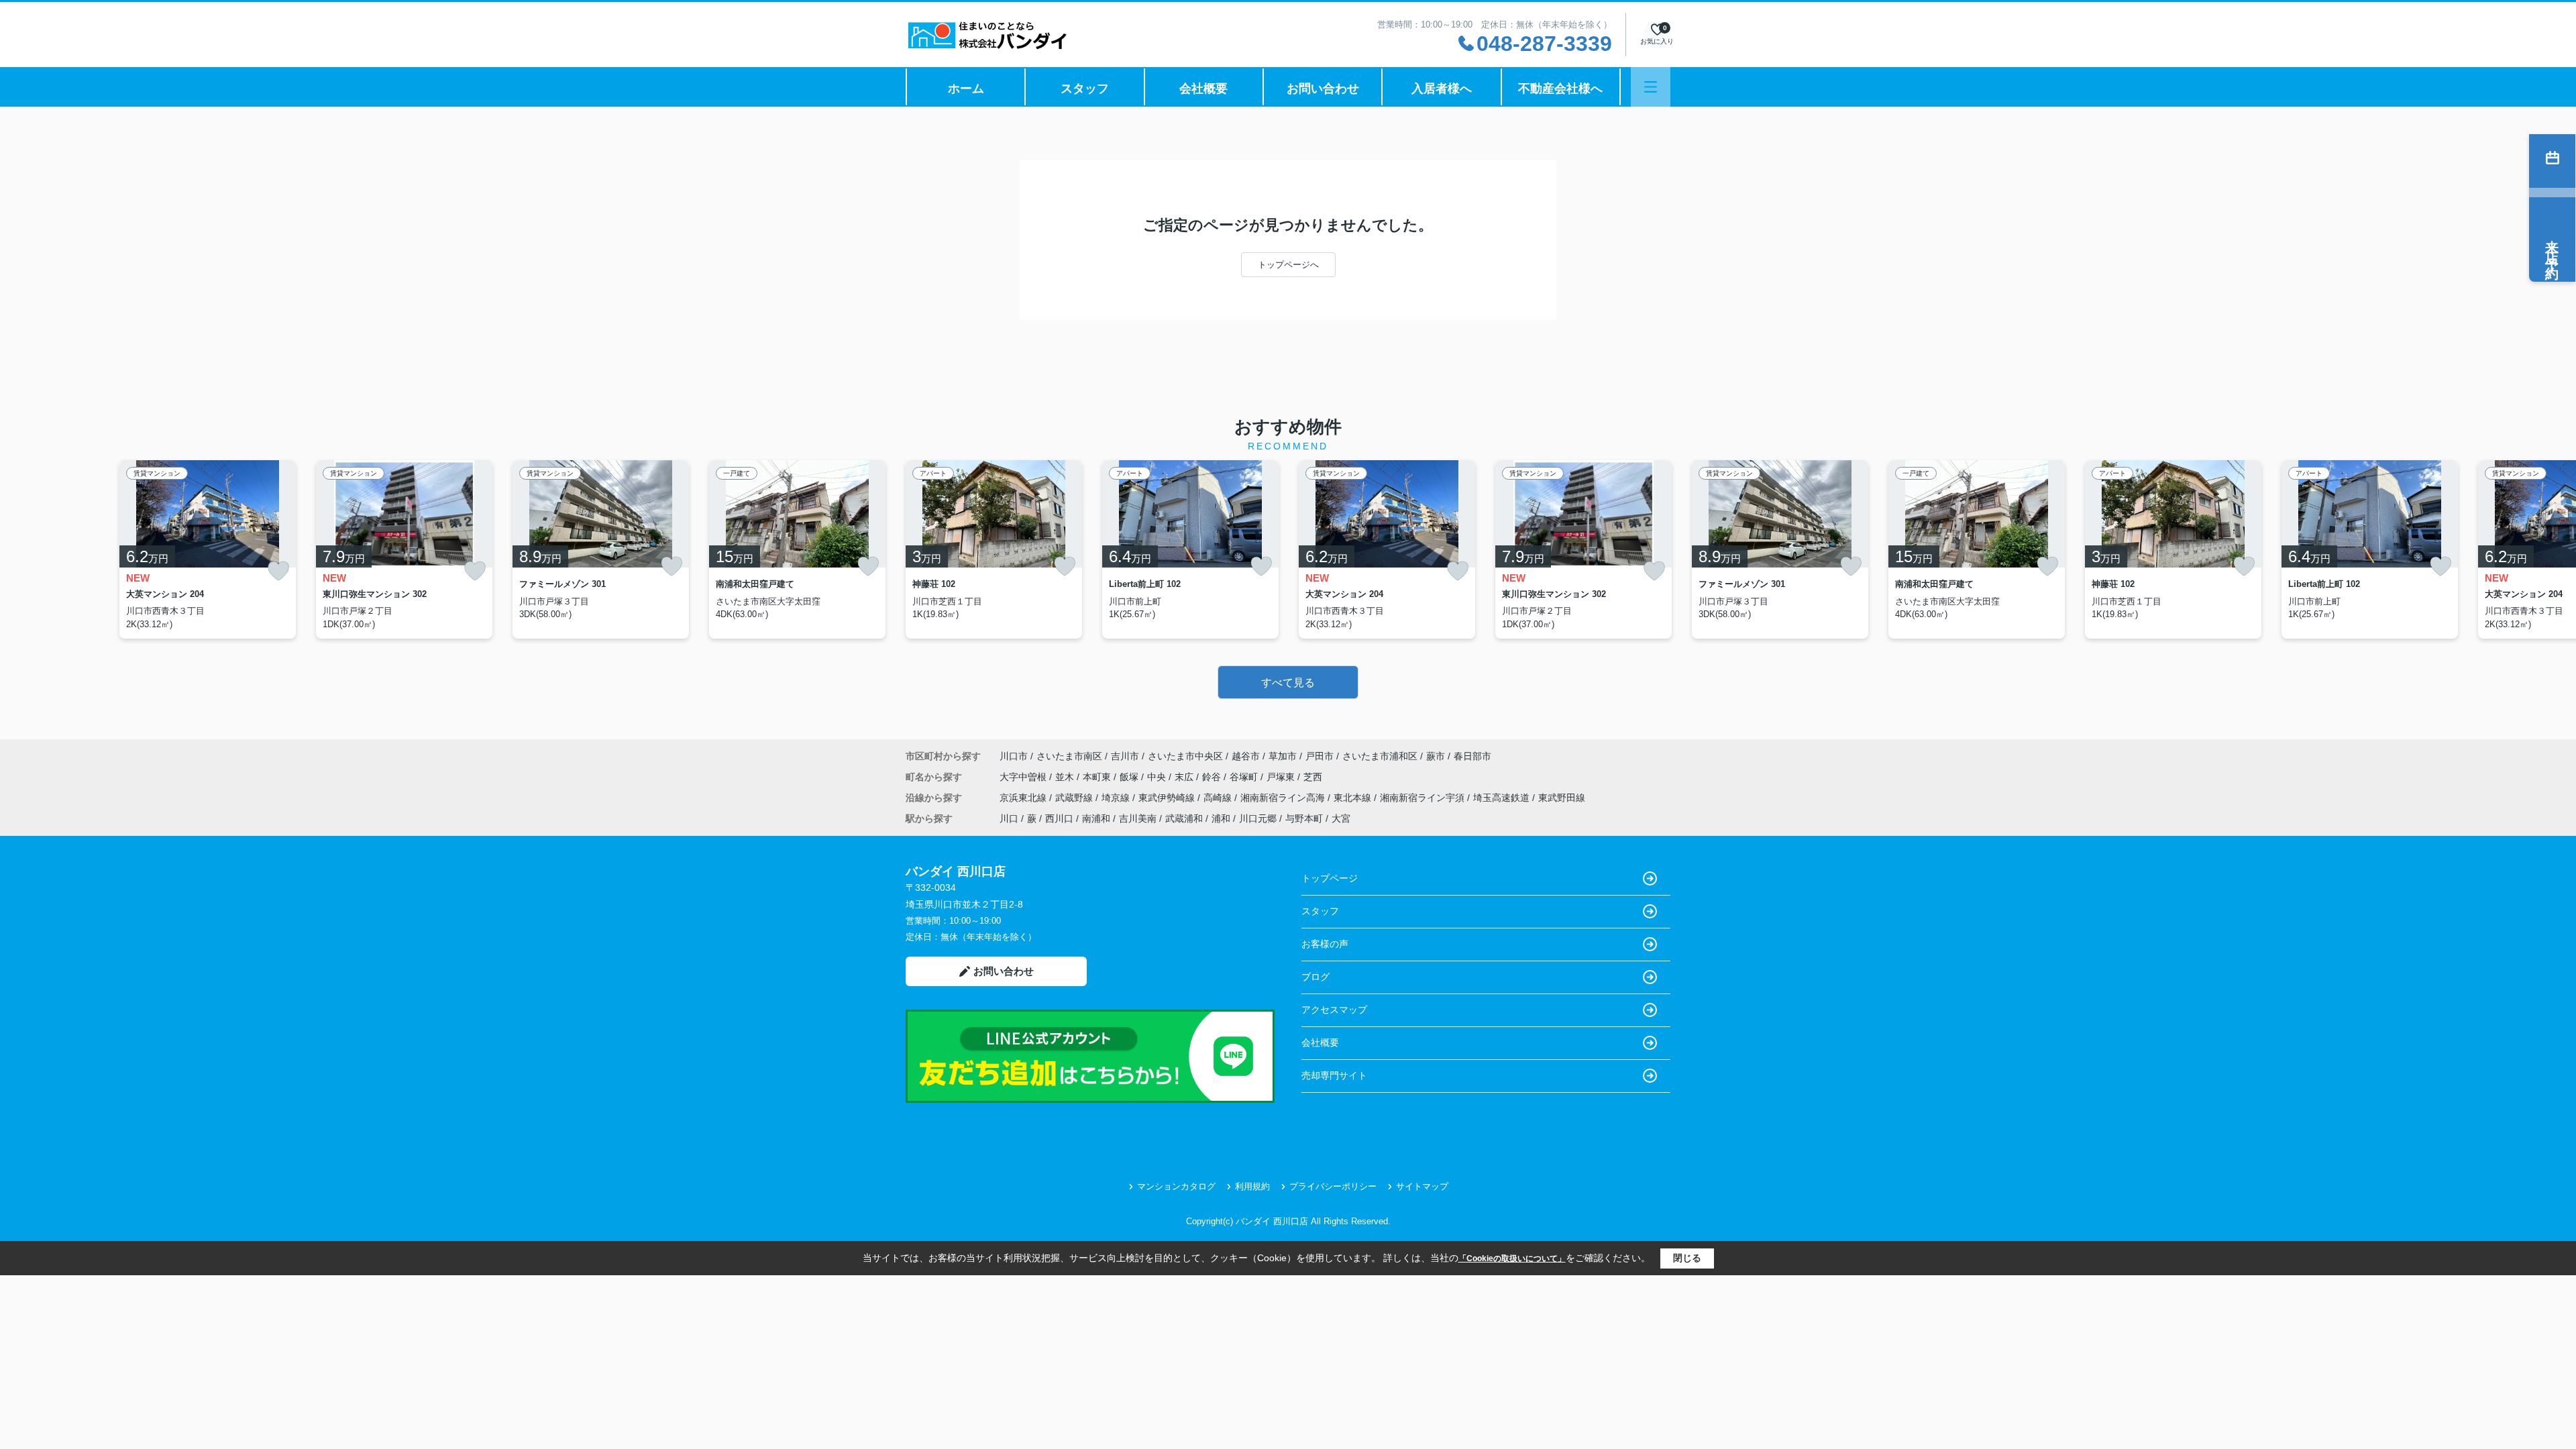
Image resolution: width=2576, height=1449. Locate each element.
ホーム (966, 89)
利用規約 (1252, 1186)
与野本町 (1304, 818)
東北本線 (1354, 798)
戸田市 (1320, 756)
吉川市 (1125, 756)
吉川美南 (1138, 818)
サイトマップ (1422, 1186)
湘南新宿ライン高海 (1284, 798)
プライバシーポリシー (1333, 1186)
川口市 (1014, 756)
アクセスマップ (1334, 1010)
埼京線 (1117, 798)
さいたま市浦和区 (1380, 756)
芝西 (1313, 777)
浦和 (1221, 818)
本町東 (1098, 777)
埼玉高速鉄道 (1503, 798)
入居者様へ (1442, 89)
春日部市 (1472, 756)
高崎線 (1219, 798)
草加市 (1283, 756)
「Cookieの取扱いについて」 (1512, 1258)
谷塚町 (1245, 777)
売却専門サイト (1334, 1075)
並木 (1066, 777)
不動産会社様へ (1560, 89)
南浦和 (1096, 818)
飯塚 (1130, 777)
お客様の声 (1325, 944)
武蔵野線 (1075, 798)
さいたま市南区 (1069, 756)
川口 (1009, 818)
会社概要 (1203, 89)
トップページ (1330, 878)
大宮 (1341, 818)
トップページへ (1288, 265)
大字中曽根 (1024, 777)
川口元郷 (1258, 818)
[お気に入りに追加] (278, 571)
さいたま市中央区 (1185, 756)
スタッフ (1085, 89)
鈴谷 (1213, 777)
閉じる (1687, 1258)
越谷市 (1246, 756)
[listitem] (994, 549)
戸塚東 (1282, 777)
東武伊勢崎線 (1168, 798)
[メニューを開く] (1651, 87)
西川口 (1059, 818)
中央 (1158, 777)
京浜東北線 (1024, 798)
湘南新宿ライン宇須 (1424, 798)
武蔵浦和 (1184, 818)
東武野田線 (1562, 798)
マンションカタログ (1176, 1186)
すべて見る (1288, 683)
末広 (1185, 777)
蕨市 (1436, 756)
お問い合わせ (1323, 89)
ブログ (1316, 977)
